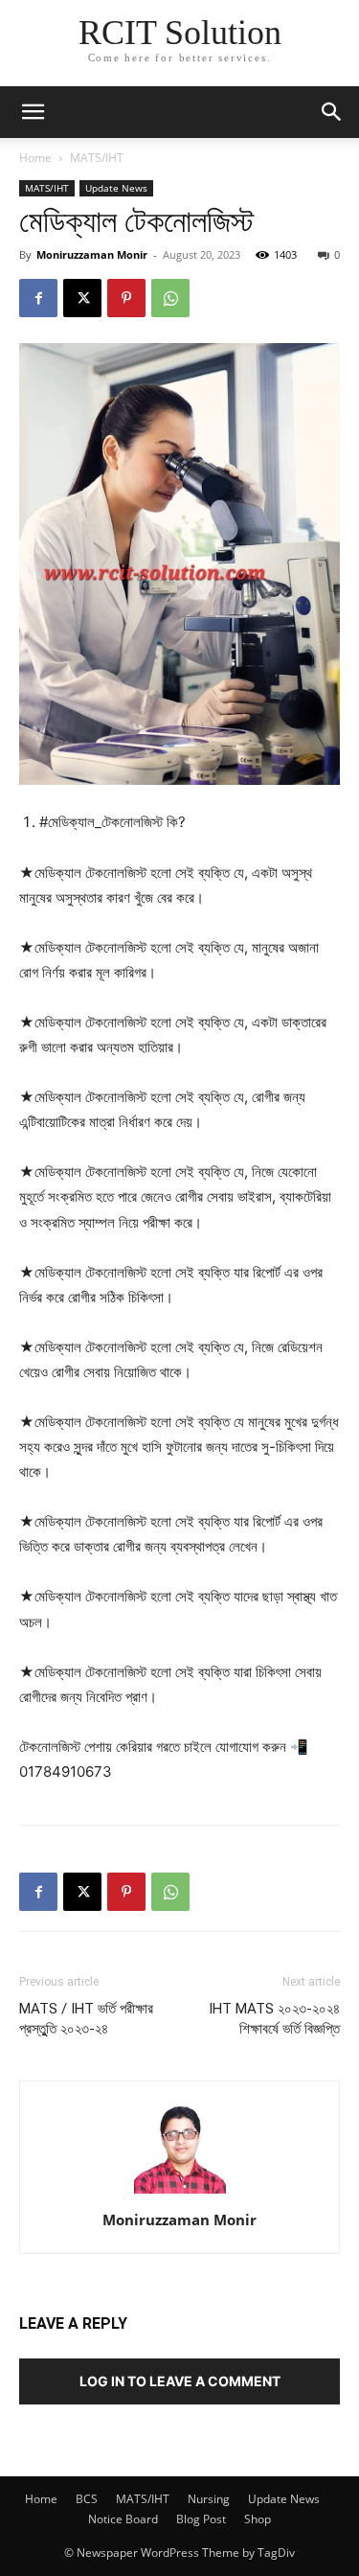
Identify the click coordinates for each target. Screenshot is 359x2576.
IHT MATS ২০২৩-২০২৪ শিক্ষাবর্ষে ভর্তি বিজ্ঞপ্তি (274, 2019)
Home (35, 158)
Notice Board (123, 2519)
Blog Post (201, 2519)
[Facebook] (38, 298)
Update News (116, 188)
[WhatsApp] (170, 298)
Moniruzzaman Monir (92, 254)
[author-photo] (180, 2193)
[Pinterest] (126, 298)
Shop (258, 2519)
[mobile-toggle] (33, 112)
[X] (82, 298)
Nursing (209, 2499)
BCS (87, 2499)
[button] (332, 112)
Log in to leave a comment (180, 2381)
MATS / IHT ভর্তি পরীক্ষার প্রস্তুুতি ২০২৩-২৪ (86, 2019)
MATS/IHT (97, 158)
